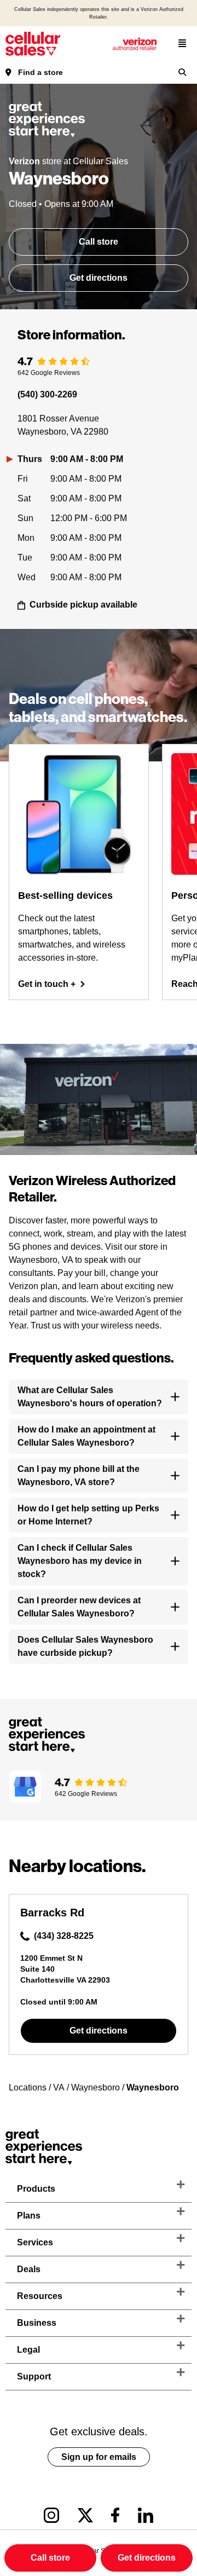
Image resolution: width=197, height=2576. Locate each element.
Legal (28, 2350)
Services (35, 2242)
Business (37, 2323)
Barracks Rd (52, 1913)
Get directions (99, 278)
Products (36, 2189)
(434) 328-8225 (64, 1936)
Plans (29, 2216)
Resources (40, 2296)
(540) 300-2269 (47, 394)
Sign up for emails (99, 2457)
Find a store (40, 72)
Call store (99, 242)
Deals (29, 2269)
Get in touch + (47, 984)
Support (34, 2376)
